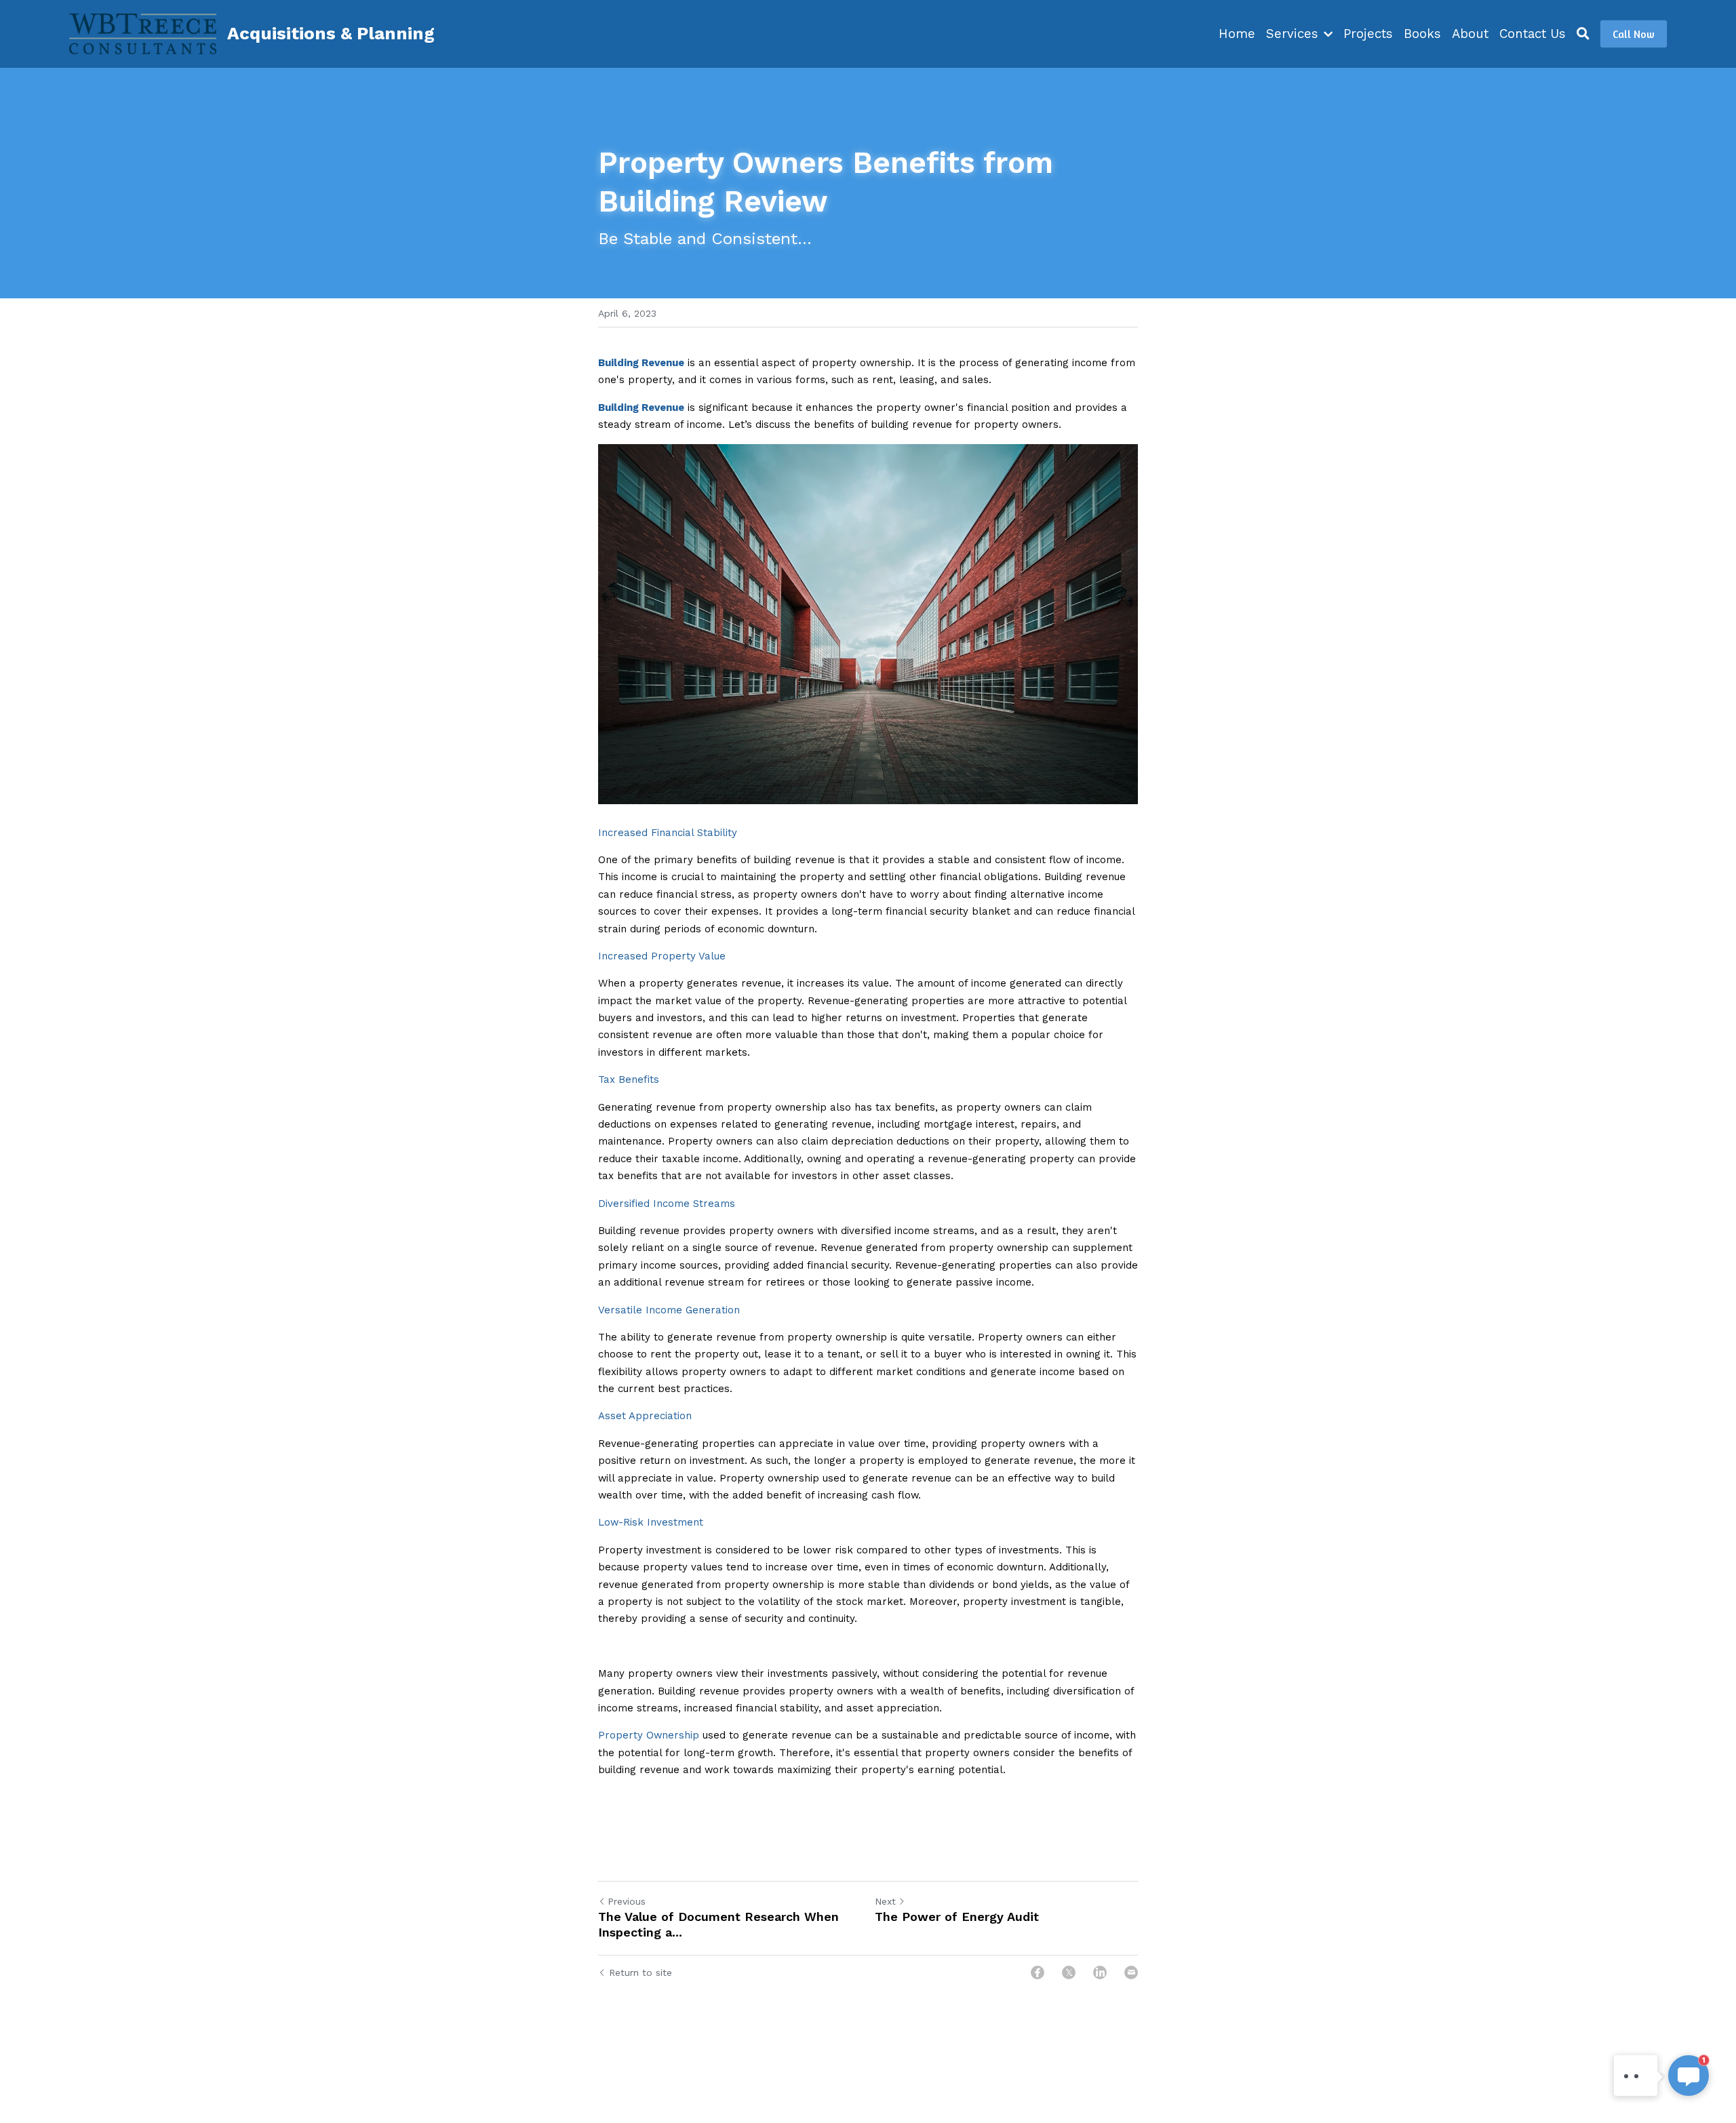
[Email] (1131, 1972)
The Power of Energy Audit (957, 1917)
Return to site (640, 1972)
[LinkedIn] (1100, 1972)
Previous (627, 1901)
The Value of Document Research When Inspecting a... (718, 1924)
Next (885, 1901)
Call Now (1634, 34)
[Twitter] (1069, 1972)
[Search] (1583, 34)
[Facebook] (1038, 1972)
